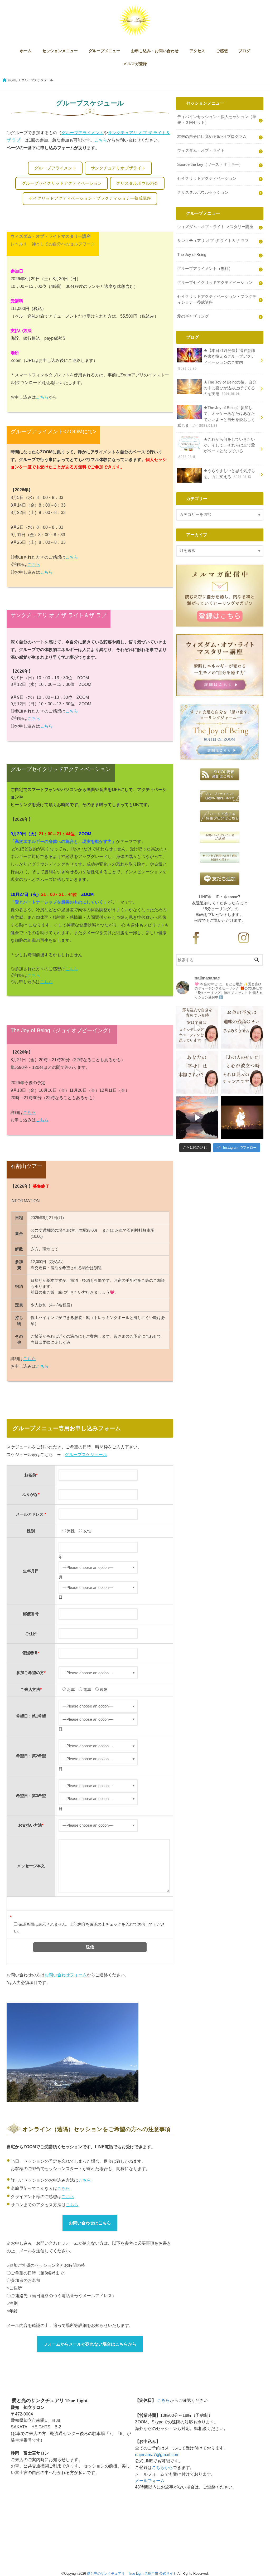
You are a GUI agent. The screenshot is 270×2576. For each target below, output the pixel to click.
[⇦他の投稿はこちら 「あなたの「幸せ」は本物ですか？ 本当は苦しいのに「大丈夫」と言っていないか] (197, 1072)
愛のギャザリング (193, 316)
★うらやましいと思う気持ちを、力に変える (229, 474)
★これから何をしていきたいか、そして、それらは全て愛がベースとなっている (217, 448)
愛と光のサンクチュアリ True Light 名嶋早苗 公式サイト (132, 2573)
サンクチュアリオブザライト (118, 168)
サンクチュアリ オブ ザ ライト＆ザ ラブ (213, 241)
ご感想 (222, 51)
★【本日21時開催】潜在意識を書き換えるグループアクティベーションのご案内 (217, 359)
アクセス (197, 51)
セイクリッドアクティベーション (207, 178)
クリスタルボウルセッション (203, 192)
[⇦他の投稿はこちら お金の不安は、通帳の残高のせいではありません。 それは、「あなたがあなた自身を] (242, 1027)
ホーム (26, 51)
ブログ (244, 51)
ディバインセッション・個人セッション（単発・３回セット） (217, 120)
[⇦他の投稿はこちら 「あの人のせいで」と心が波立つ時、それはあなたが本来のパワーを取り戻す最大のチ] (242, 1072)
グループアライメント (83, 133)
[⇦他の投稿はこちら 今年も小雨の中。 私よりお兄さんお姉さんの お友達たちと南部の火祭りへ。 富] (242, 1117)
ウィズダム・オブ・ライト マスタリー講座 (215, 227)
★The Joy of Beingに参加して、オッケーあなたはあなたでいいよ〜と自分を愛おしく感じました (216, 417)
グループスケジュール (86, 1454)
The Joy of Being (192, 255)
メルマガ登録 (135, 64)
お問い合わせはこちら (90, 2223)
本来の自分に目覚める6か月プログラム (212, 137)
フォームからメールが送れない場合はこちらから (90, 2344)
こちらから (162, 2467)
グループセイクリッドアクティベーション (62, 183)
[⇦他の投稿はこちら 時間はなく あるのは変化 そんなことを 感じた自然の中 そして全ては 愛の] (197, 1117)
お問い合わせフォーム (66, 1975)
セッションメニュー (60, 51)
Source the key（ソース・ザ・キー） (210, 164)
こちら (101, 140)
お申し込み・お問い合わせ (155, 51)
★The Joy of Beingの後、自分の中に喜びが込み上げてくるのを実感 (230, 388)
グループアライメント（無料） (205, 269)
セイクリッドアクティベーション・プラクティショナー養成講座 (90, 198)
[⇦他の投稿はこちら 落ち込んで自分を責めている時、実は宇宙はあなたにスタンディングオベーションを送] (197, 1027)
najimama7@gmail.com (157, 2454)
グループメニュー (104, 51)
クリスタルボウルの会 (137, 183)
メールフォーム (150, 2481)
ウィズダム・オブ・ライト (201, 151)
